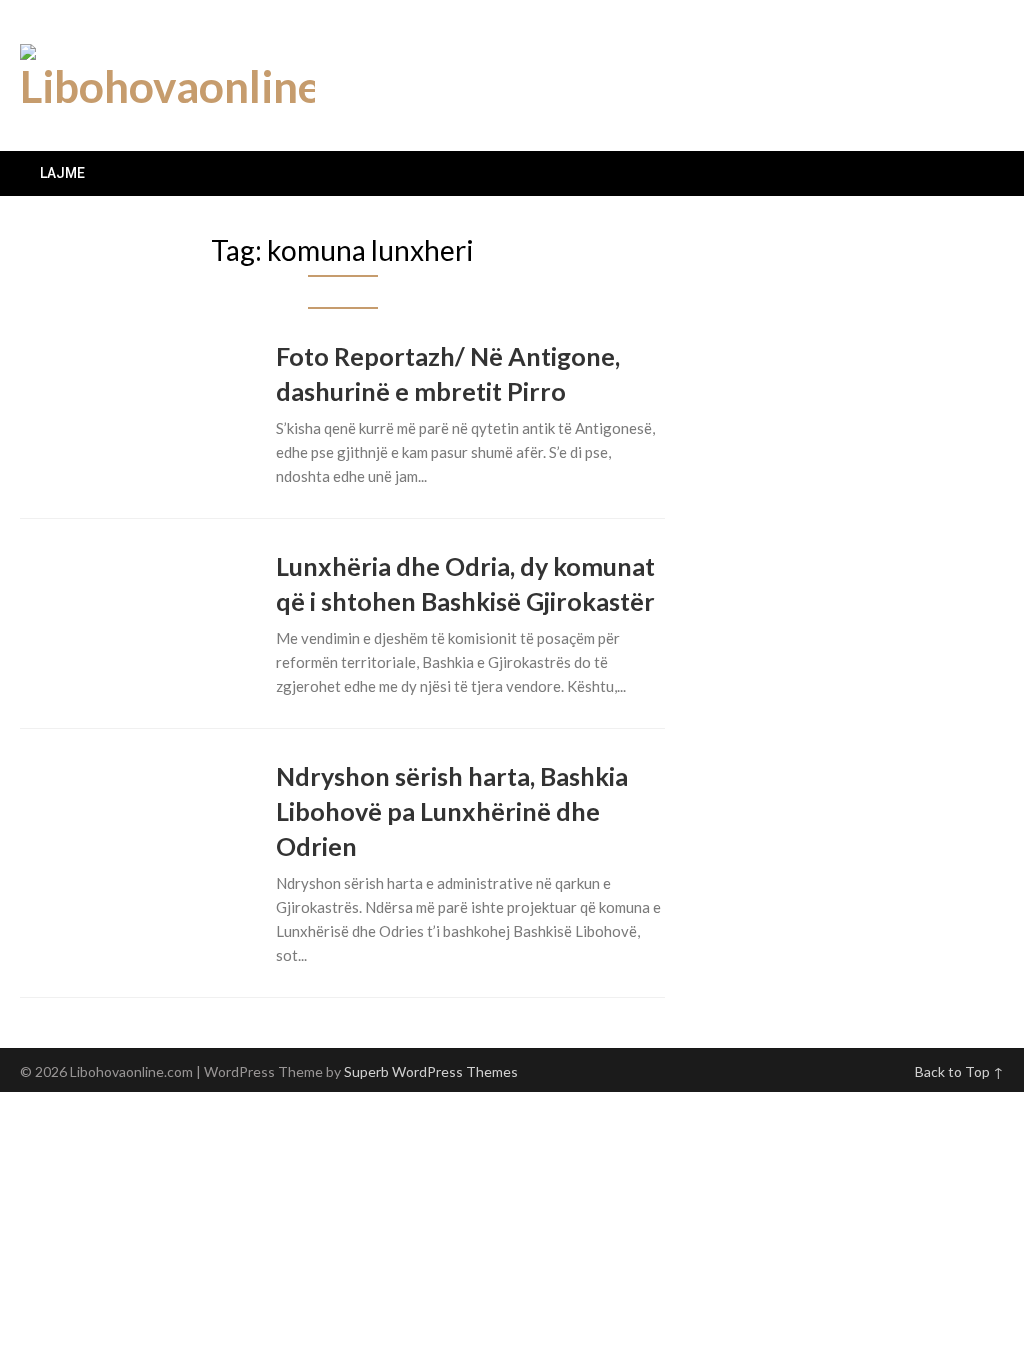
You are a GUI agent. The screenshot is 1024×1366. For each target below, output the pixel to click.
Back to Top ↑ (959, 1071)
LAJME (62, 173)
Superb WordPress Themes (431, 1071)
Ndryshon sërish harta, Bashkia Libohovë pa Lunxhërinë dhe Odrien (452, 811)
